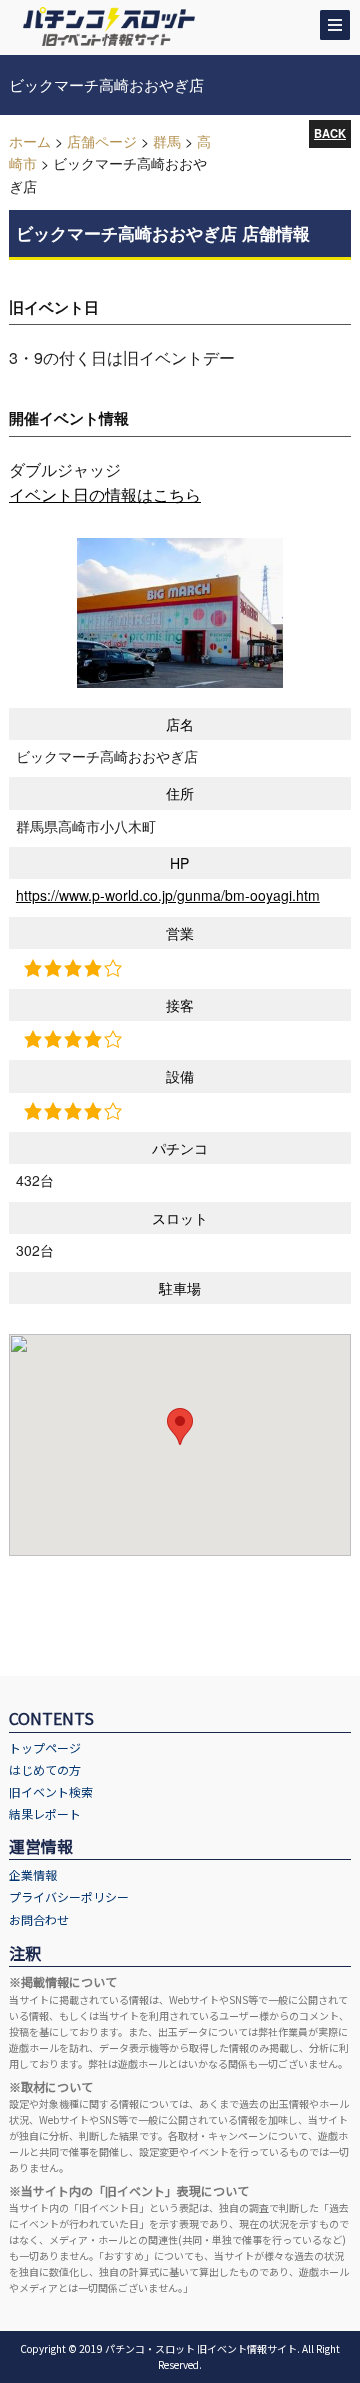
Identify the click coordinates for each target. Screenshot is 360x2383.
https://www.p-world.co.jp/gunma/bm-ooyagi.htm (168, 895)
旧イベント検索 (51, 1791)
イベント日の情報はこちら (105, 494)
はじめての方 (45, 1769)
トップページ (45, 1747)
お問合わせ (39, 1919)
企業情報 (33, 1874)
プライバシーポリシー (69, 1896)
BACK (330, 133)
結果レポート (45, 1813)
